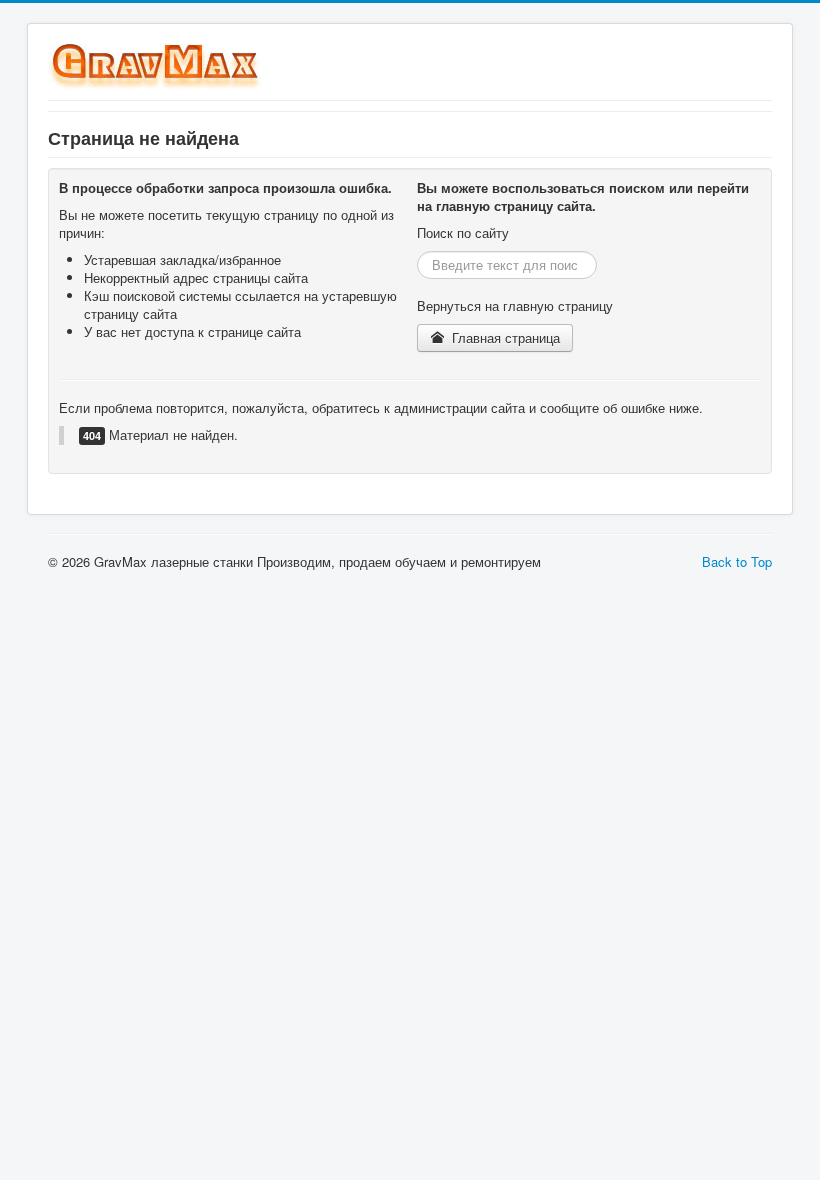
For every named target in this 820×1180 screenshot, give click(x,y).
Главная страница (504, 337)
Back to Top (737, 561)
